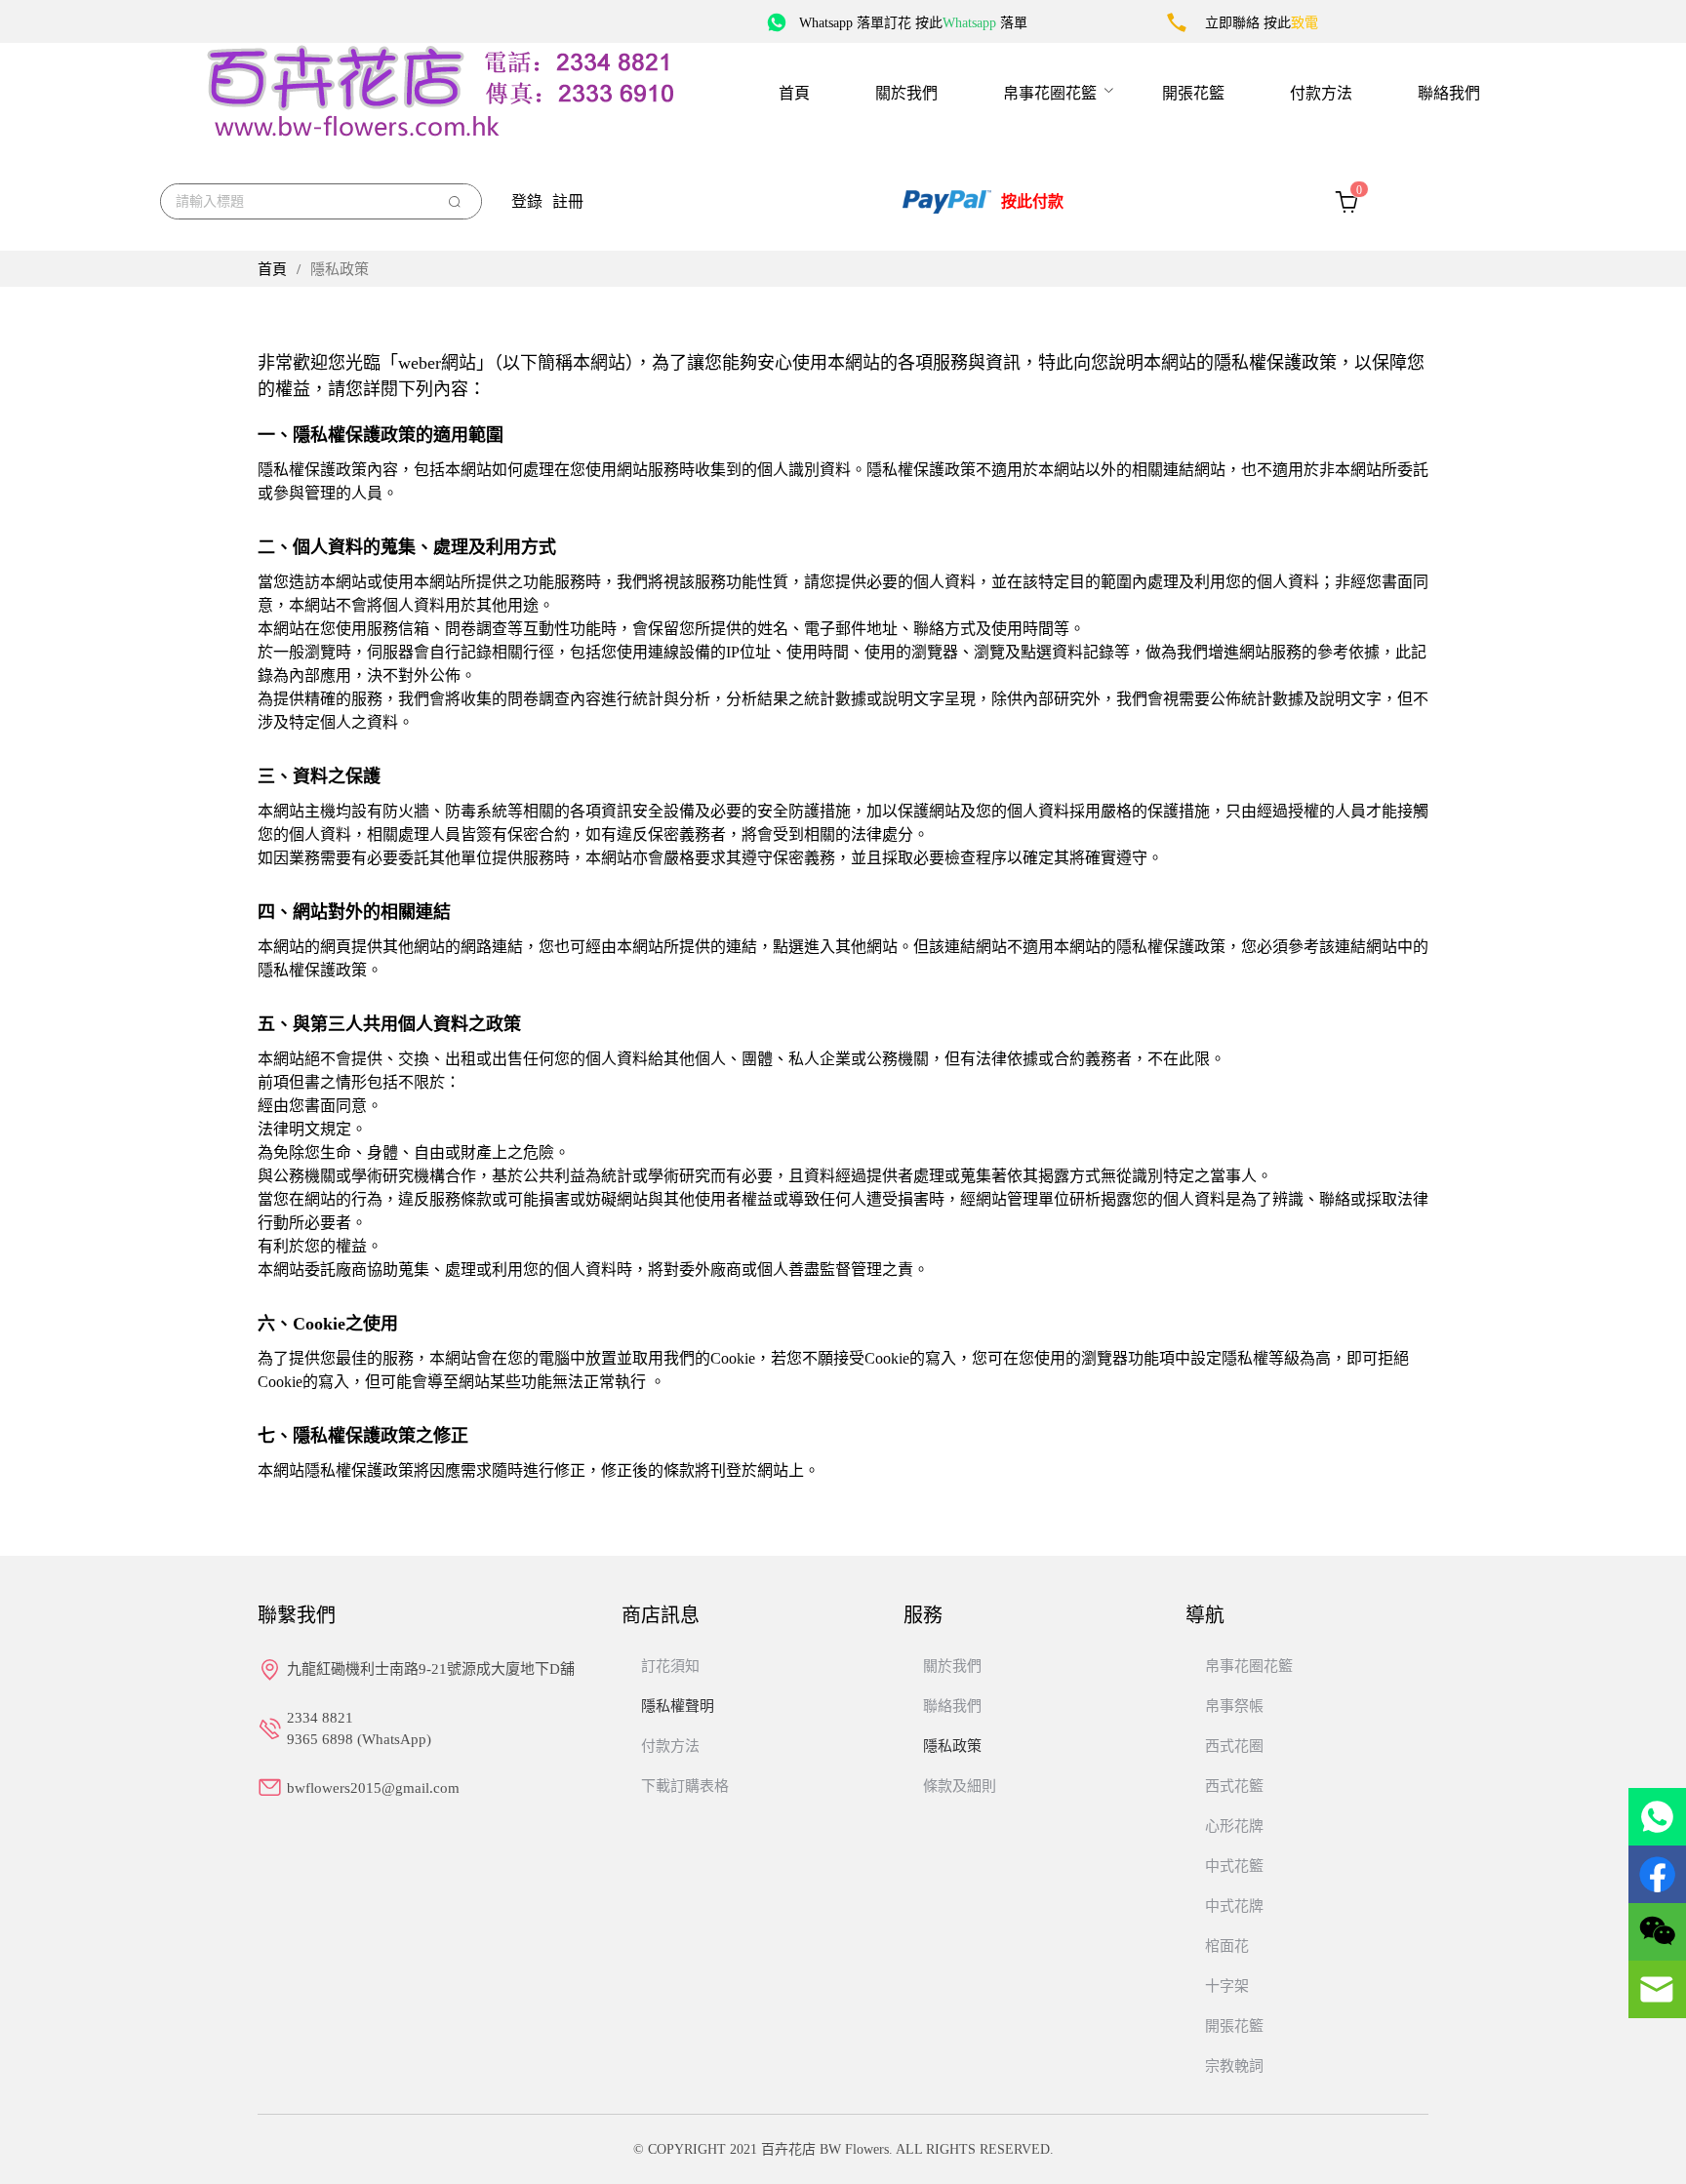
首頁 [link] (272, 269)
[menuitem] (794, 93)
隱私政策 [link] (340, 269)
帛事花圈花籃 (1050, 93)
